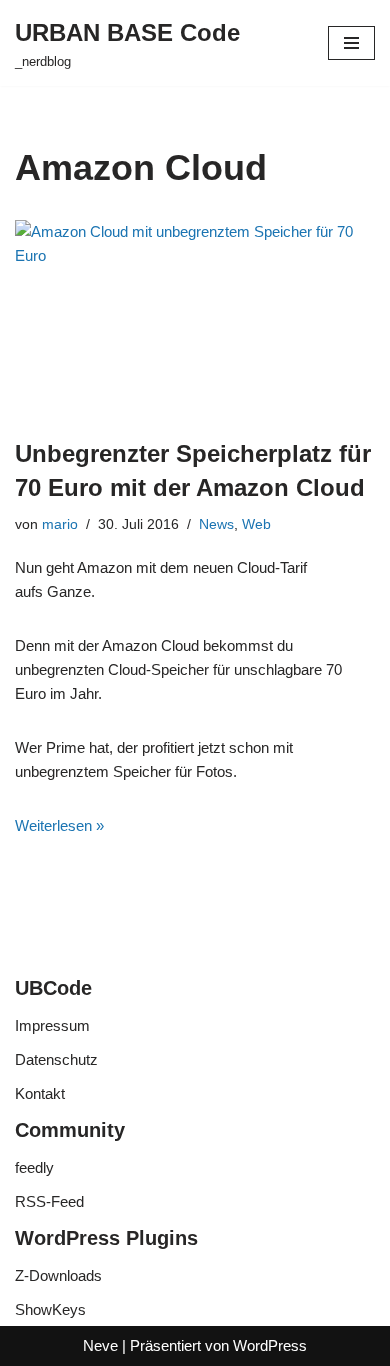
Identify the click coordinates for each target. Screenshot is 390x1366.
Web (256, 524)
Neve (100, 1345)
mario (60, 524)
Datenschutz (56, 1059)
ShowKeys (50, 1309)
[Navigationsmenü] (351, 43)
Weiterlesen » (59, 825)
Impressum (52, 1025)
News (216, 524)
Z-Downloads (58, 1275)
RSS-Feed (49, 1201)
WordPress (270, 1345)
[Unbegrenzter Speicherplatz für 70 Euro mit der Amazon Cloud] (195, 318)
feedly (34, 1167)
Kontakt (40, 1093)
